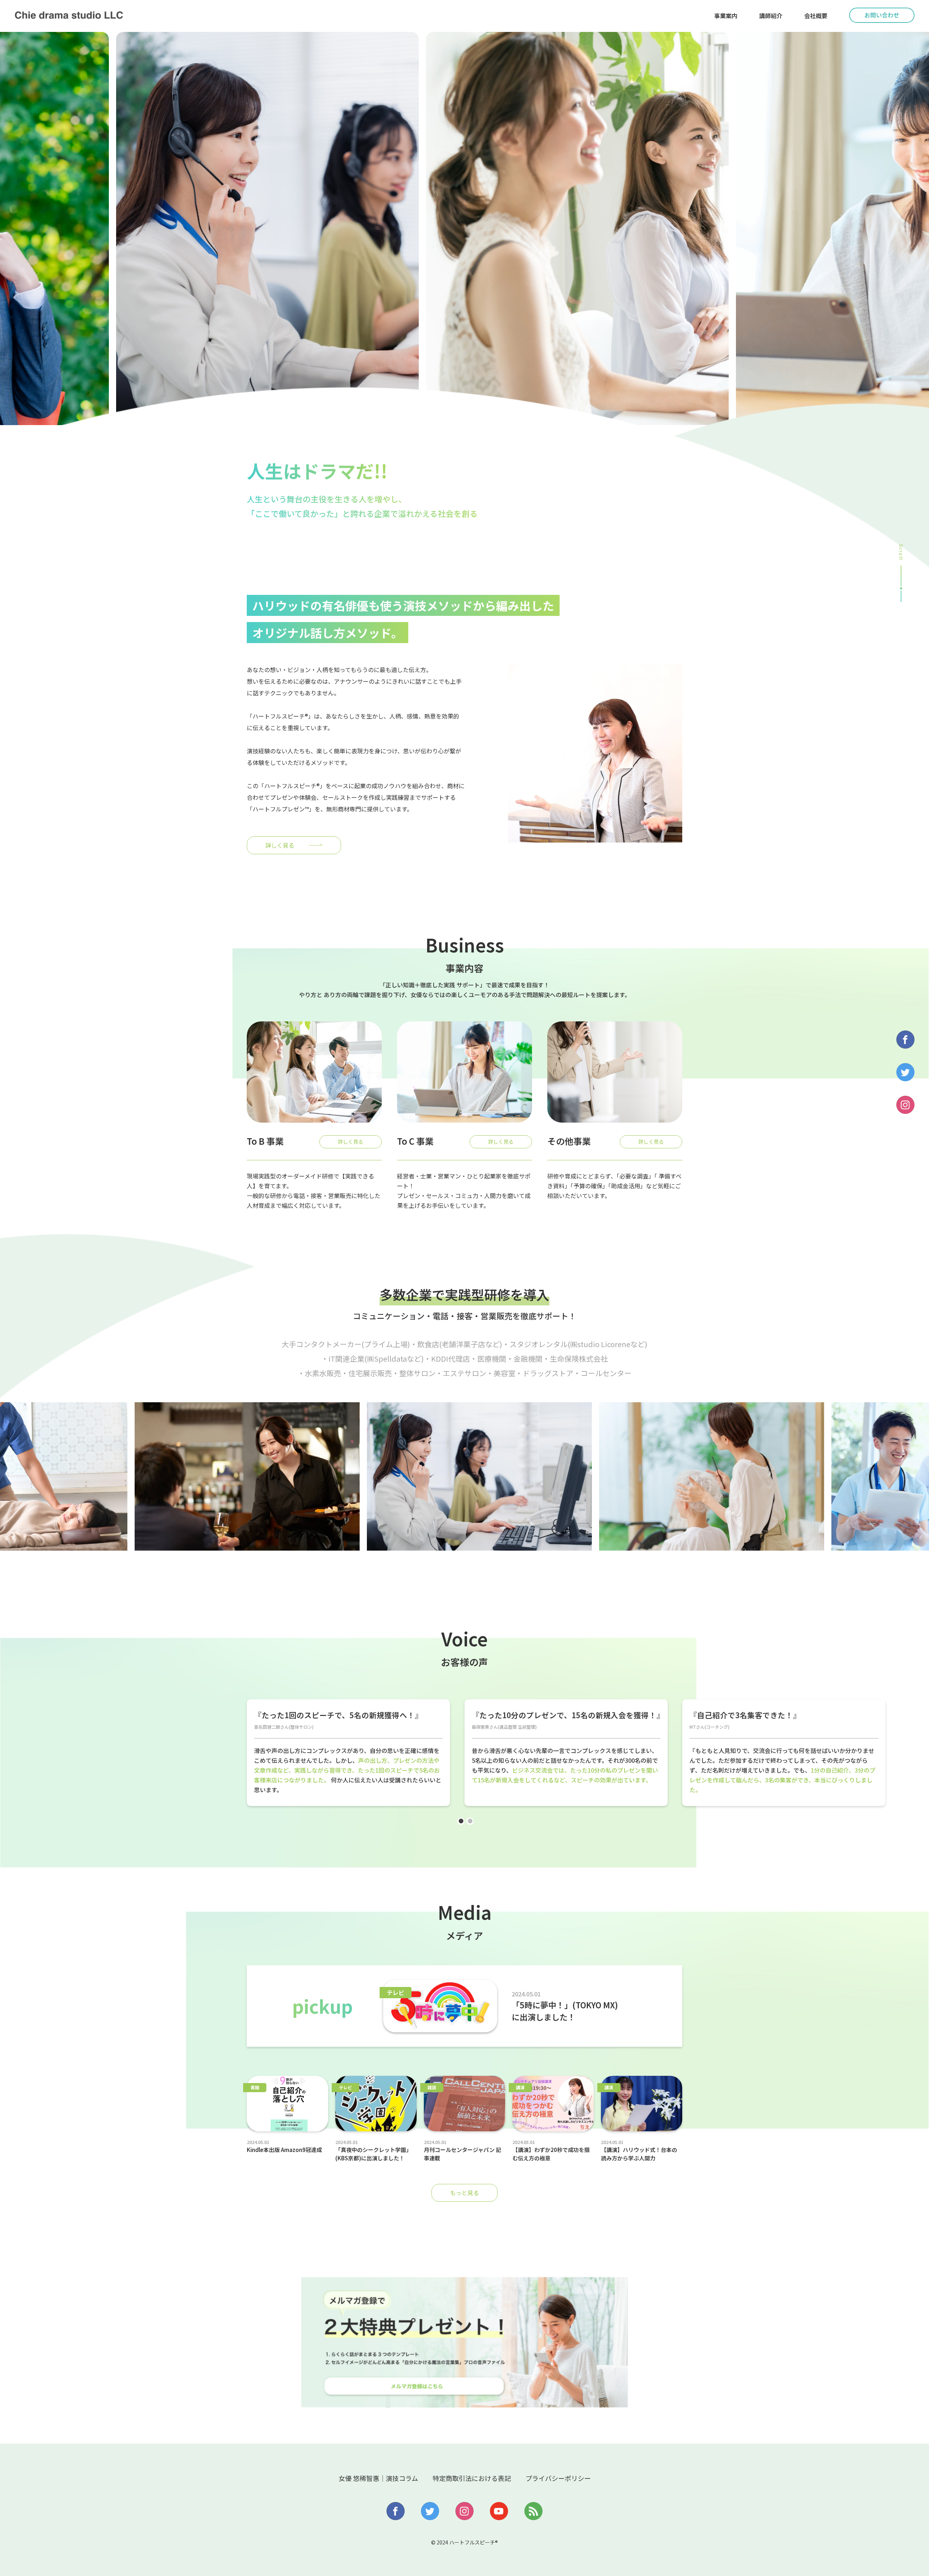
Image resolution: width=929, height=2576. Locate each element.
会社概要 (816, 16)
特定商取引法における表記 (472, 2478)
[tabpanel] (348, 1753)
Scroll (901, 552)
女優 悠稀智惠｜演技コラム (378, 2478)
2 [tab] (474, 1825)
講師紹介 (771, 16)
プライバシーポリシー (558, 2478)
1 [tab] (464, 1825)
